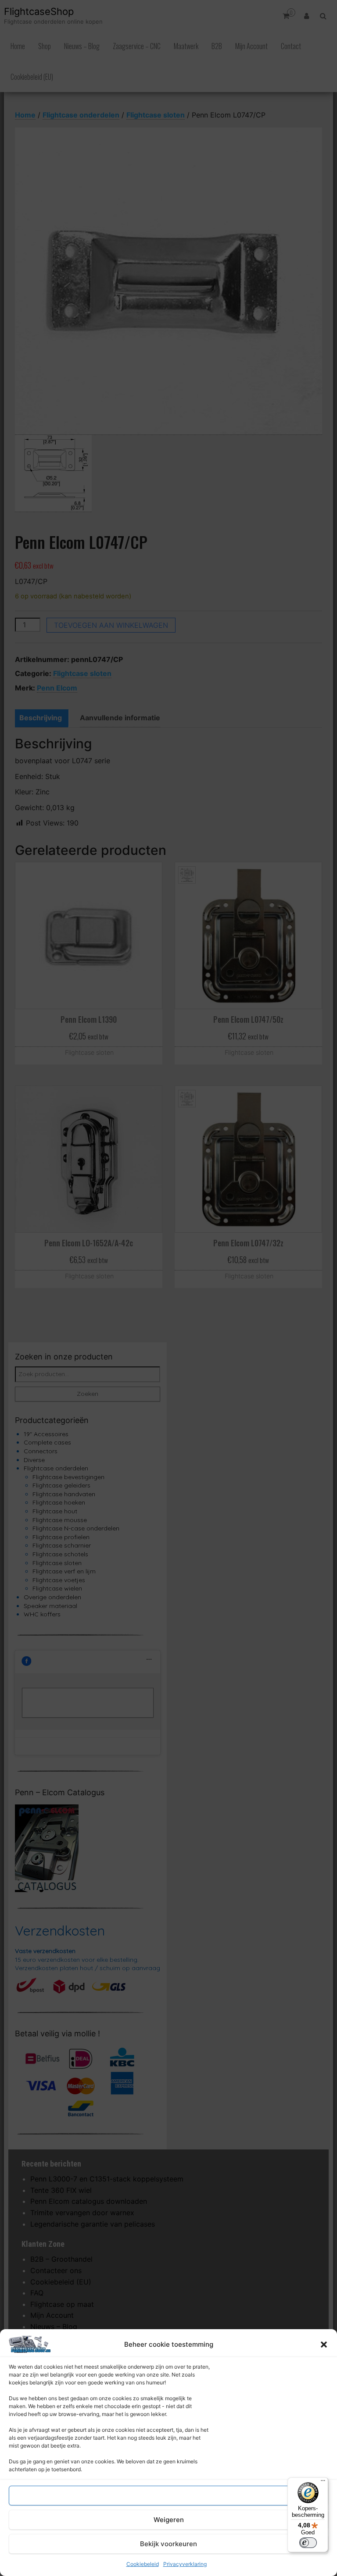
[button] (324, 2345)
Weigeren (169, 2520)
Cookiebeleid (143, 2564)
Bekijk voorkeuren (168, 2544)
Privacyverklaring (185, 2564)
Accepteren (168, 2496)
